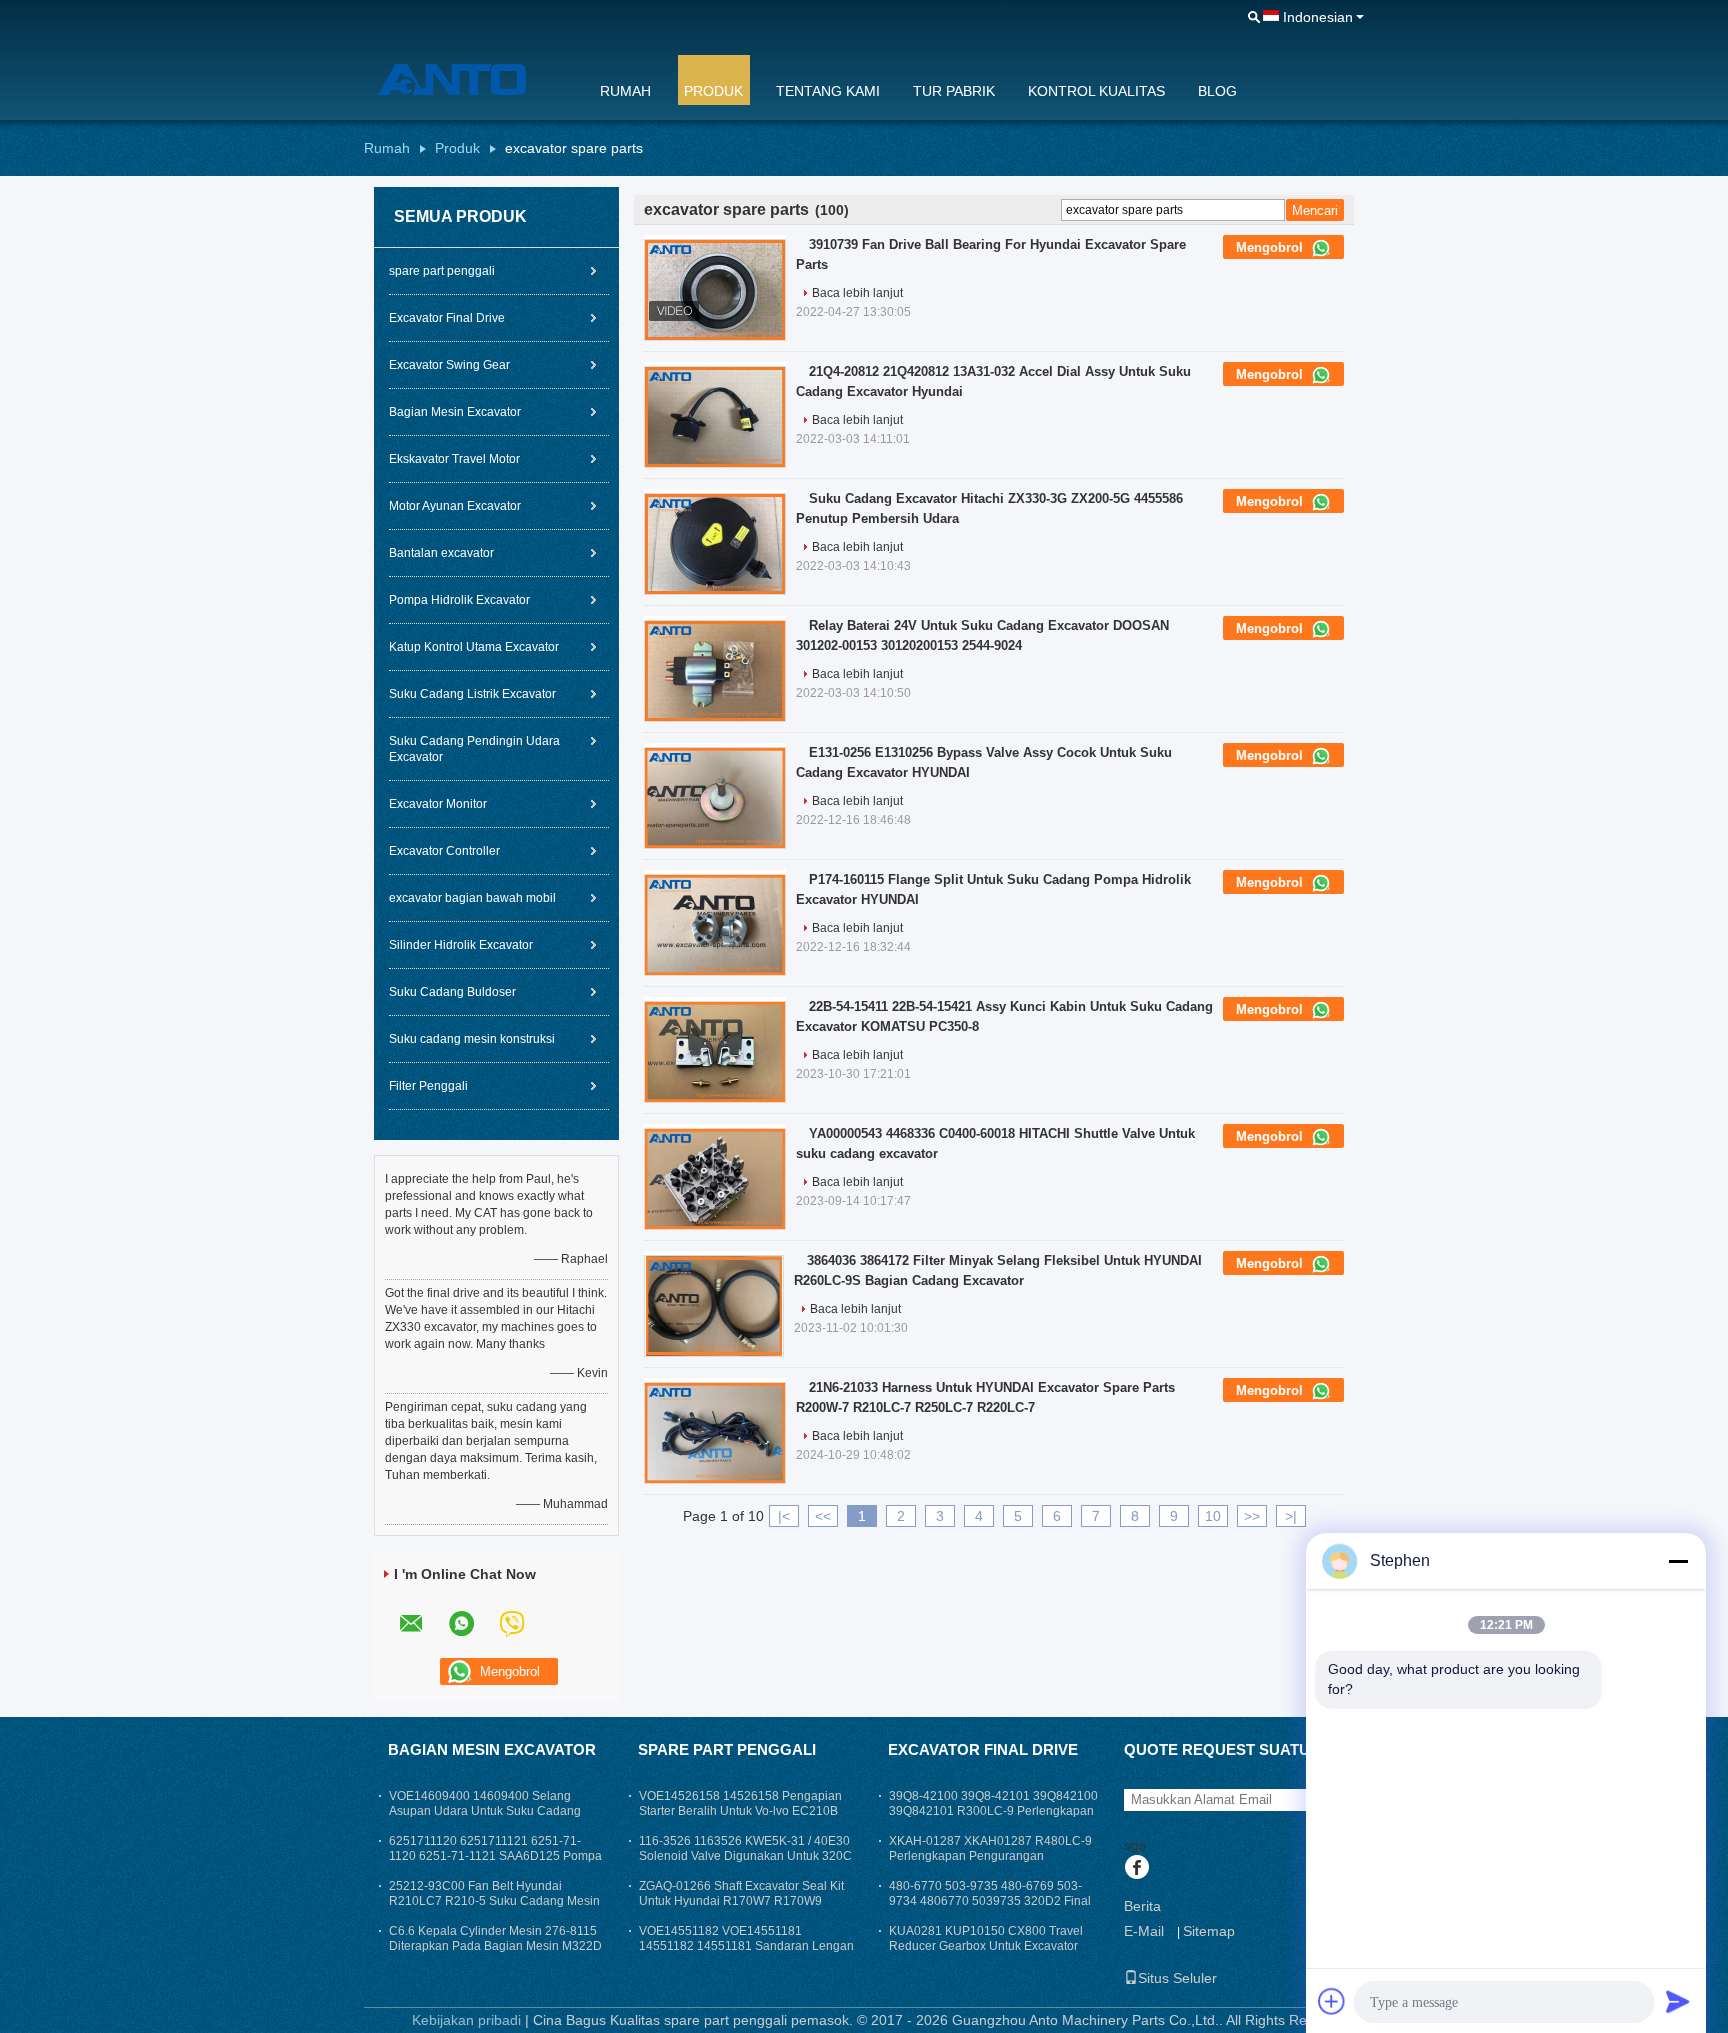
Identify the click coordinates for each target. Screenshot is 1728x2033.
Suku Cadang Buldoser (452, 992)
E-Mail (1144, 1931)
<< (823, 1516)
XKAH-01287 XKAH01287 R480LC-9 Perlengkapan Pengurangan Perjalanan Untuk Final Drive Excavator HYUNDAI (996, 1863)
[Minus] (1678, 1561)
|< (784, 1516)
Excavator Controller (444, 851)
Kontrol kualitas (1096, 91)
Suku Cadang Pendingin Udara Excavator (474, 749)
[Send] (1678, 2001)
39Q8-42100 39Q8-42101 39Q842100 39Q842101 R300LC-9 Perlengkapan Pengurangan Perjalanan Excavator (993, 1811)
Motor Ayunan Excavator (455, 506)
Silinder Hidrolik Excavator (461, 945)
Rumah (625, 91)
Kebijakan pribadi (466, 2020)
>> (1252, 1516)
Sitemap (1209, 1931)
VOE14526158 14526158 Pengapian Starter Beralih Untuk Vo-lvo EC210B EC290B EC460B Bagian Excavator (740, 1811)
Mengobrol (1271, 247)
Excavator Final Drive (447, 318)
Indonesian (1318, 17)
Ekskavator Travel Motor (454, 459)
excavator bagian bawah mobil (472, 898)
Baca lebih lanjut (857, 293)
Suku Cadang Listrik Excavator (472, 694)
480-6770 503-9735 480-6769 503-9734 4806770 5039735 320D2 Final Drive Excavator (990, 1901)
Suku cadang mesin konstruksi (472, 1039)
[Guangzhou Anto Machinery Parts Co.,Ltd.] (469, 79)
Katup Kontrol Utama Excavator (474, 647)
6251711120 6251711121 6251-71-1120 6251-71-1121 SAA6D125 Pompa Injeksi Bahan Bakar (495, 1856)
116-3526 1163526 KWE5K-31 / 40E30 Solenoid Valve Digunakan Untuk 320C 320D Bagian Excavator (745, 1856)
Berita (1142, 1906)
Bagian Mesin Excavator (455, 412)
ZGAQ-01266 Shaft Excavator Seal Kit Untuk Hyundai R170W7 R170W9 (741, 1893)
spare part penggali (442, 271)
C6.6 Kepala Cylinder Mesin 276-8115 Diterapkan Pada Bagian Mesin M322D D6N (495, 1946)
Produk (713, 91)
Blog (1217, 91)
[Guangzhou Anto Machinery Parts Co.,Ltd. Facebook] (1136, 1869)
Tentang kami (828, 91)
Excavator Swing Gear (449, 365)
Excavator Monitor (438, 804)
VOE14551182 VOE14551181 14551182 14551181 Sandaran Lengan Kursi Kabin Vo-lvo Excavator (746, 1946)
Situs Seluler (1177, 1978)
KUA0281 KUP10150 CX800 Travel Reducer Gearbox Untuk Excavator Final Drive (986, 1946)
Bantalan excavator (441, 553)
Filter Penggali (428, 1086)
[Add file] (1332, 2001)
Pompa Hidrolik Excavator (459, 600)
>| (1291, 1516)
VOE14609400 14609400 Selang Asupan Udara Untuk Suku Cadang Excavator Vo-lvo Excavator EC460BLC (495, 1811)
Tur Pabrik (954, 91)
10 (1213, 1516)
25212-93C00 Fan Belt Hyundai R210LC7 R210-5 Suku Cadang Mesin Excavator (494, 1901)
